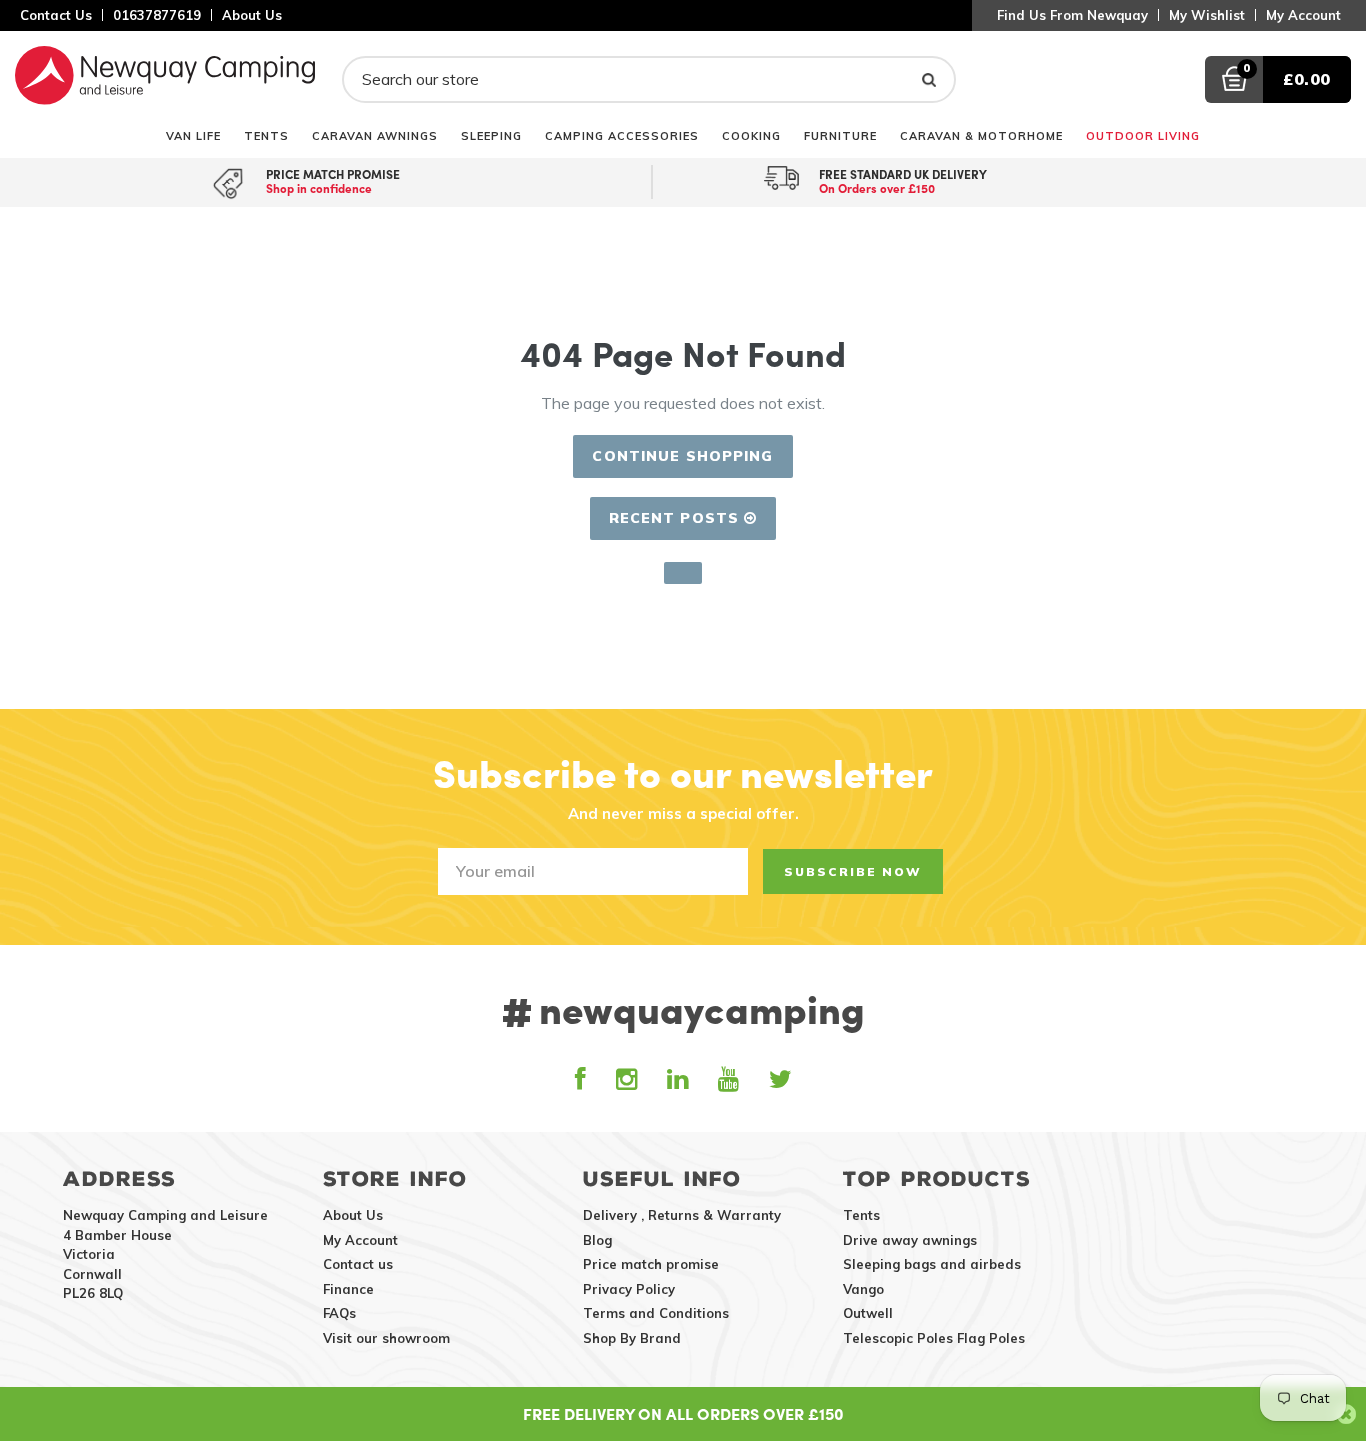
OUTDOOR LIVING (1143, 135)
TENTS (266, 135)
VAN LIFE (193, 135)
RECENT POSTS (677, 518)
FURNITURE (840, 135)
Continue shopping (682, 456)
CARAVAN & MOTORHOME (981, 135)
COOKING (751, 135)
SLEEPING (491, 135)
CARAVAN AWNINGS (375, 135)
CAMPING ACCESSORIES (622, 135)
